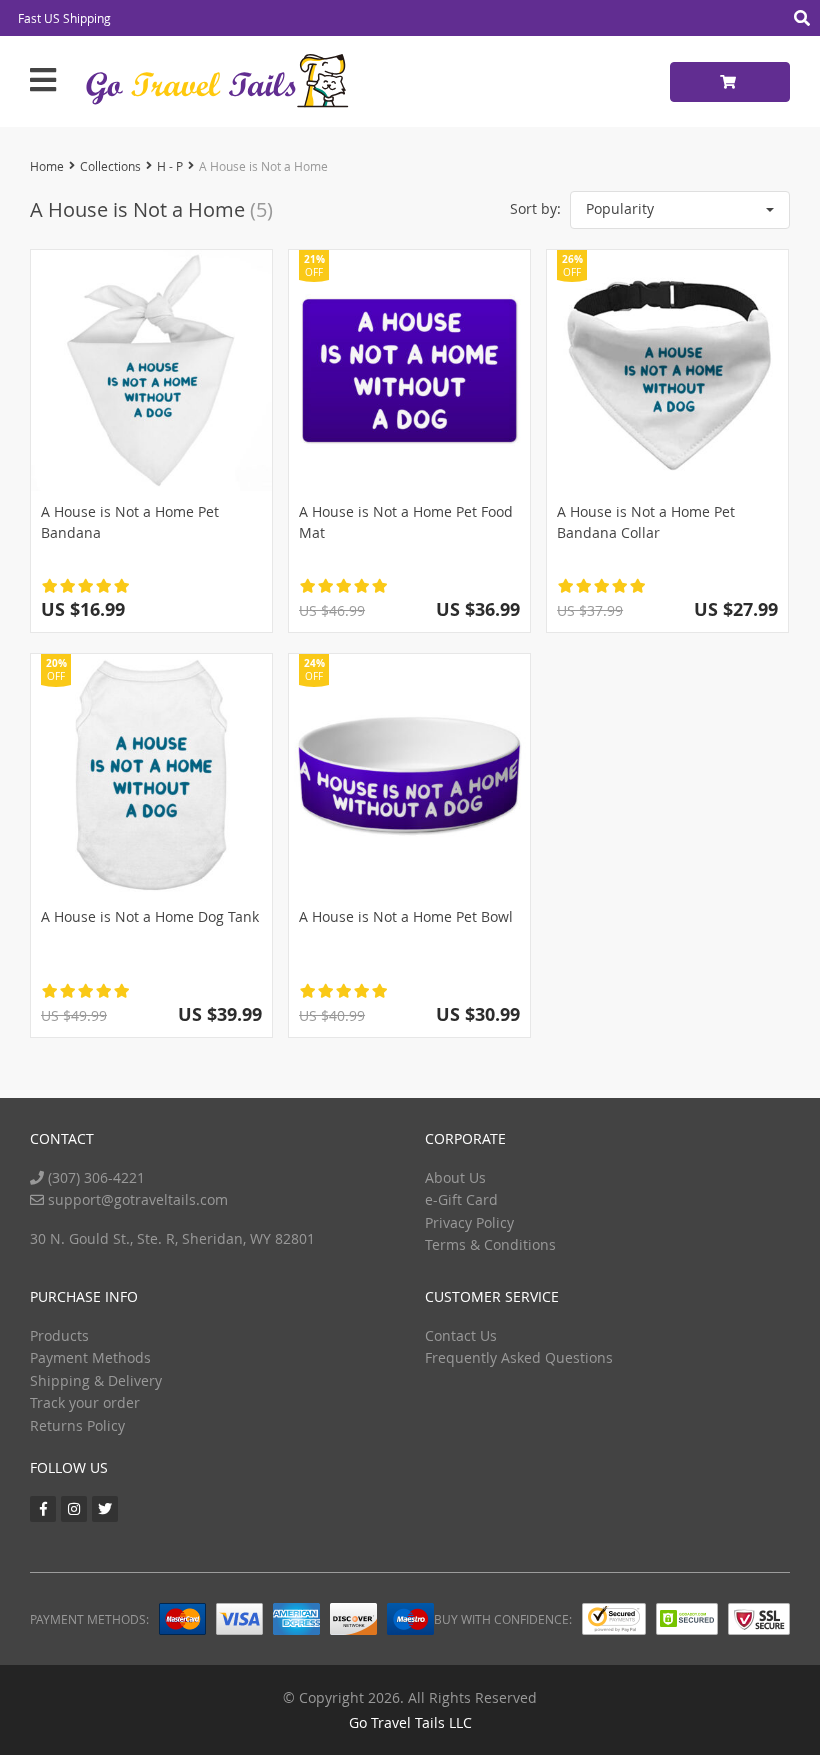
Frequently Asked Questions (519, 1357)
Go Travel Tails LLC (410, 1722)
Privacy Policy (469, 1222)
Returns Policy (77, 1425)
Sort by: (535, 208)
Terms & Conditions (490, 1244)
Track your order (85, 1402)
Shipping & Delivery (96, 1380)
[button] (680, 210)
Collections (110, 166)
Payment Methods (90, 1357)
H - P (170, 166)
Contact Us (461, 1335)
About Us (455, 1177)
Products (59, 1335)
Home (47, 166)
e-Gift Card (461, 1199)
